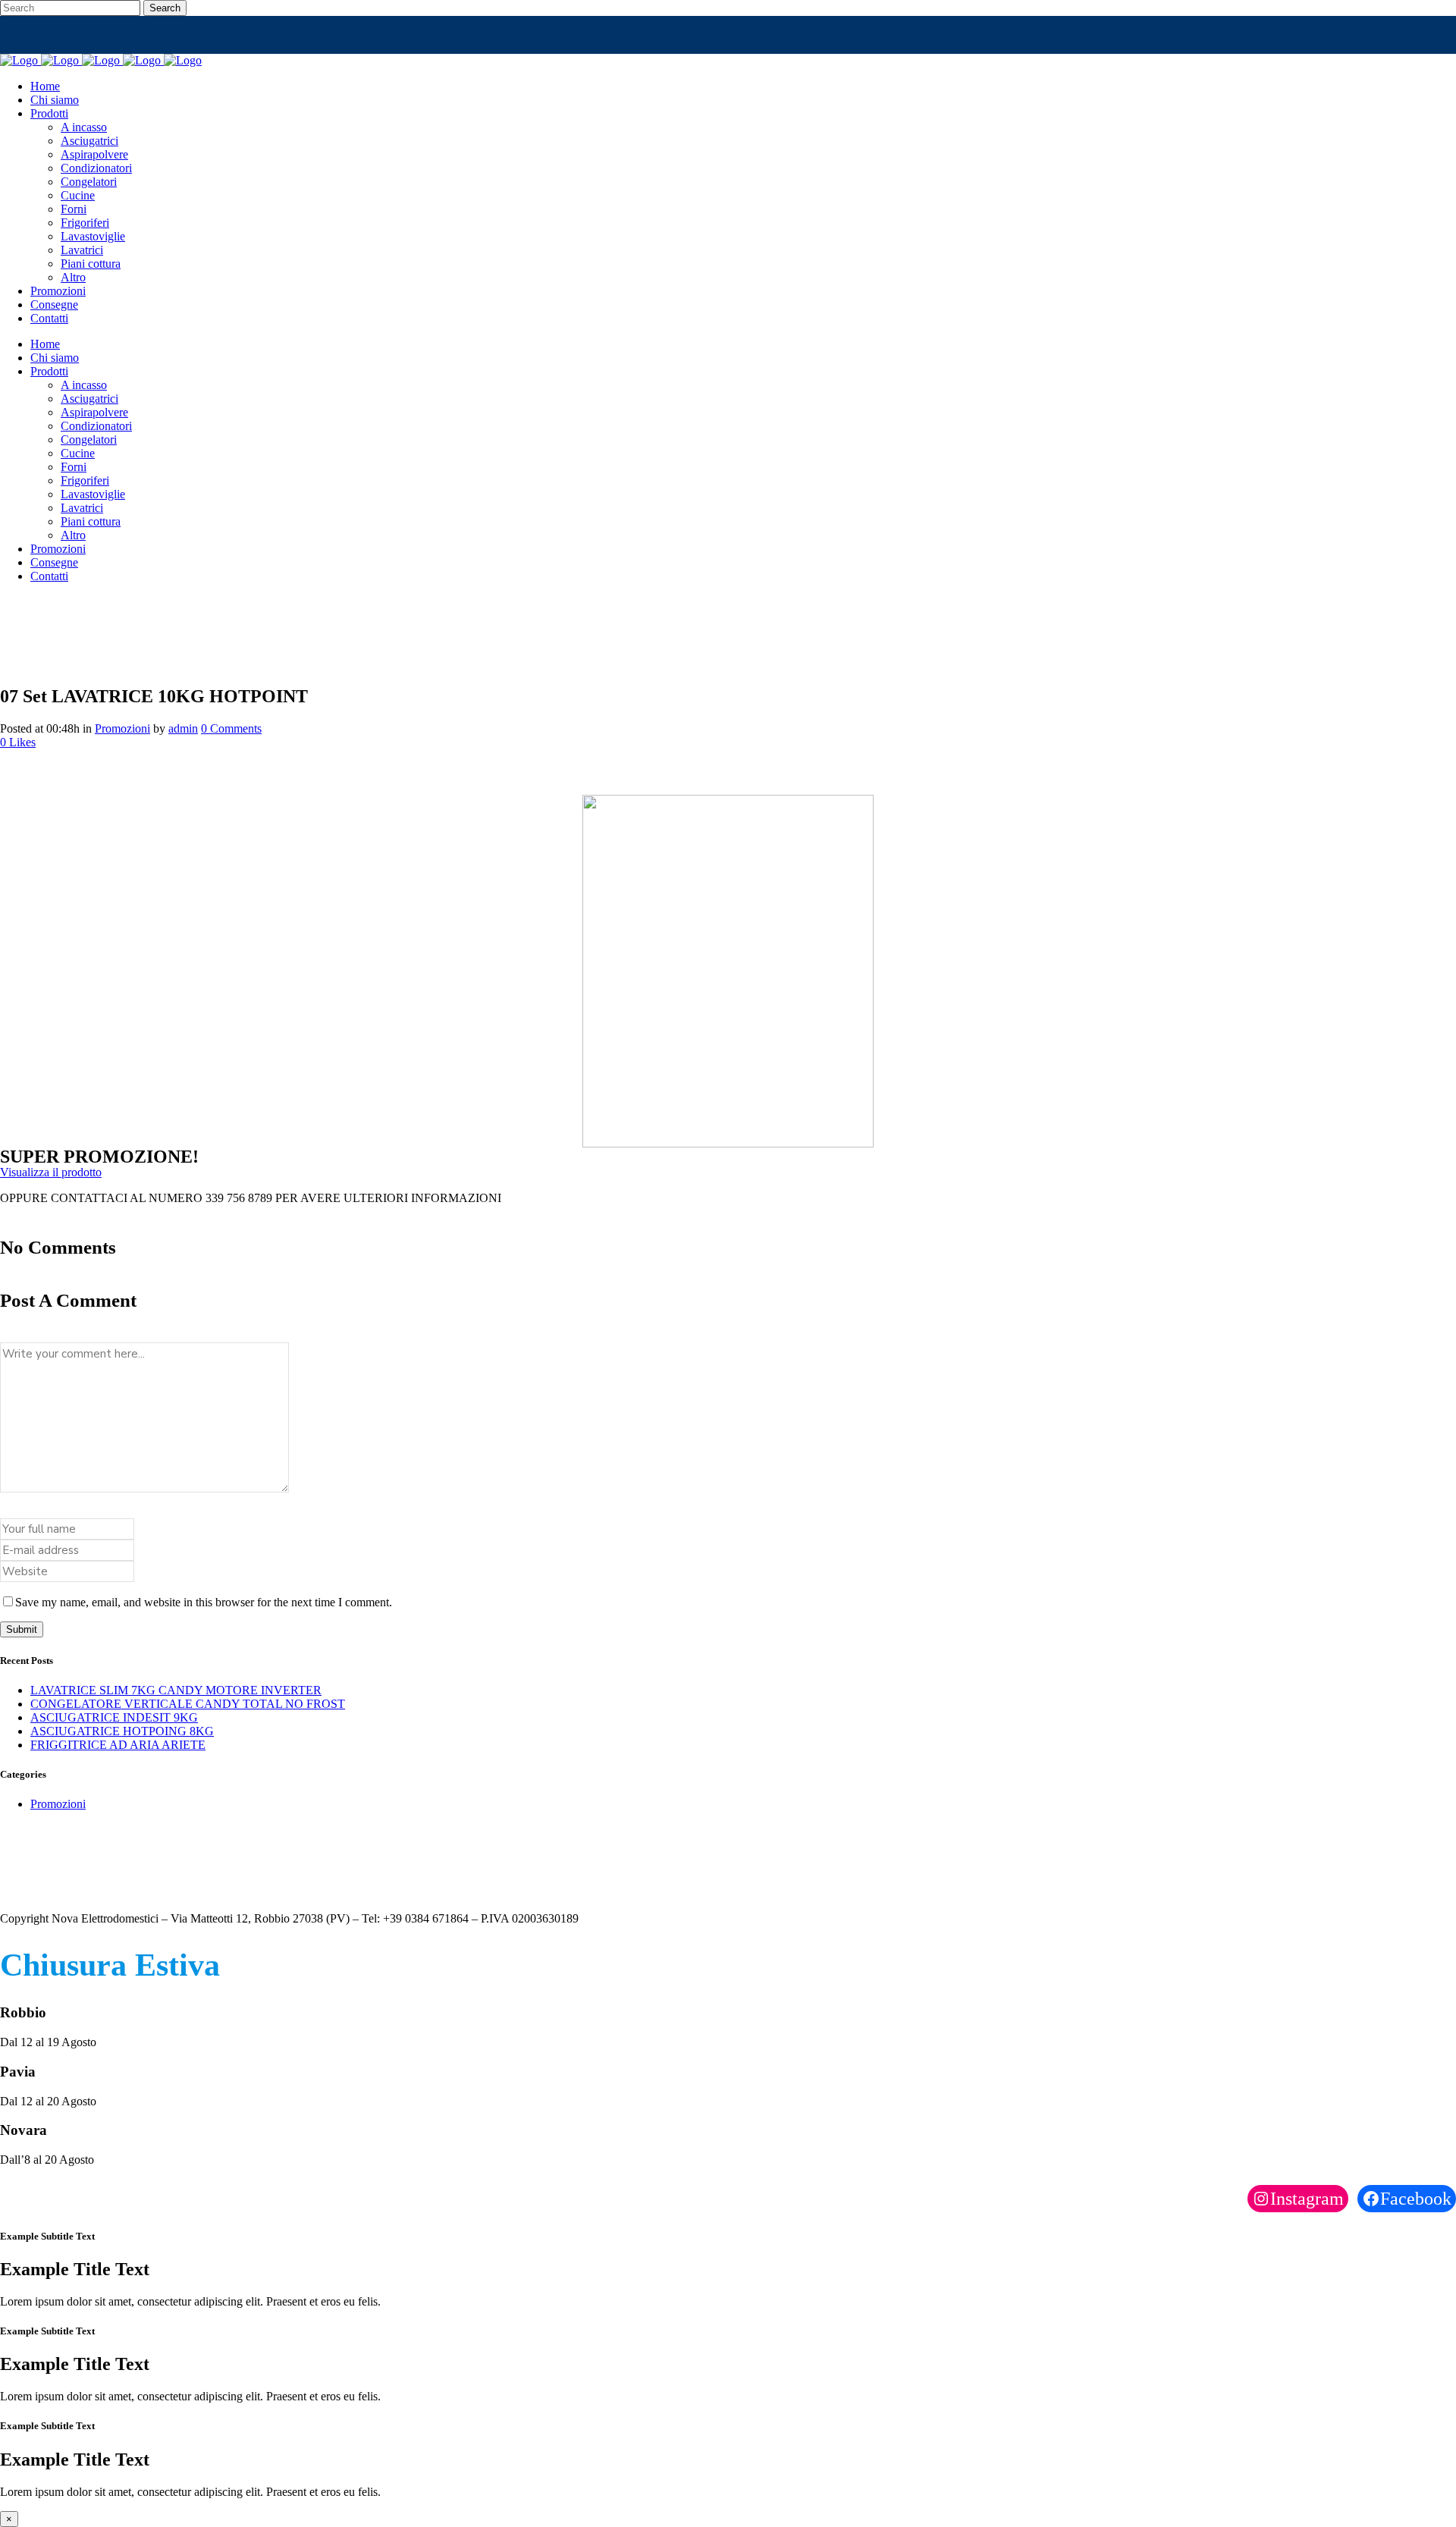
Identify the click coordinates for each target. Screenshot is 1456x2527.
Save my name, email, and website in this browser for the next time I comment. (204, 1602)
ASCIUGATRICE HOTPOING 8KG (122, 1731)
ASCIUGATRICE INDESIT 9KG (114, 1717)
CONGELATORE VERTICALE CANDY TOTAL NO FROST (188, 1704)
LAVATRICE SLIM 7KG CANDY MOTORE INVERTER (176, 1690)
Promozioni (122, 728)
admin (183, 728)
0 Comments (231, 728)
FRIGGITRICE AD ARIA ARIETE (118, 1745)
